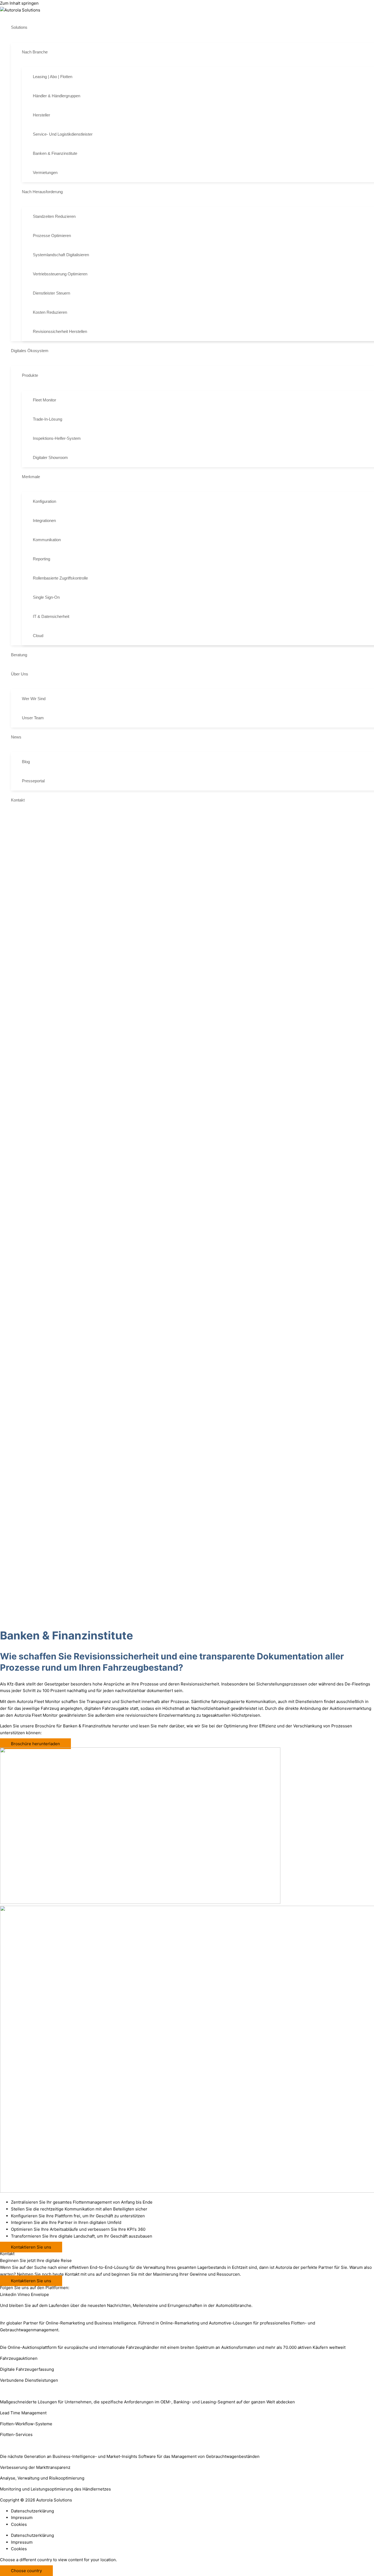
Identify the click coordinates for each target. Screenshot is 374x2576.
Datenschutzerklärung (32, 2511)
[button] (30, 27)
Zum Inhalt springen (19, 3)
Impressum (22, 2517)
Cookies (19, 2524)
